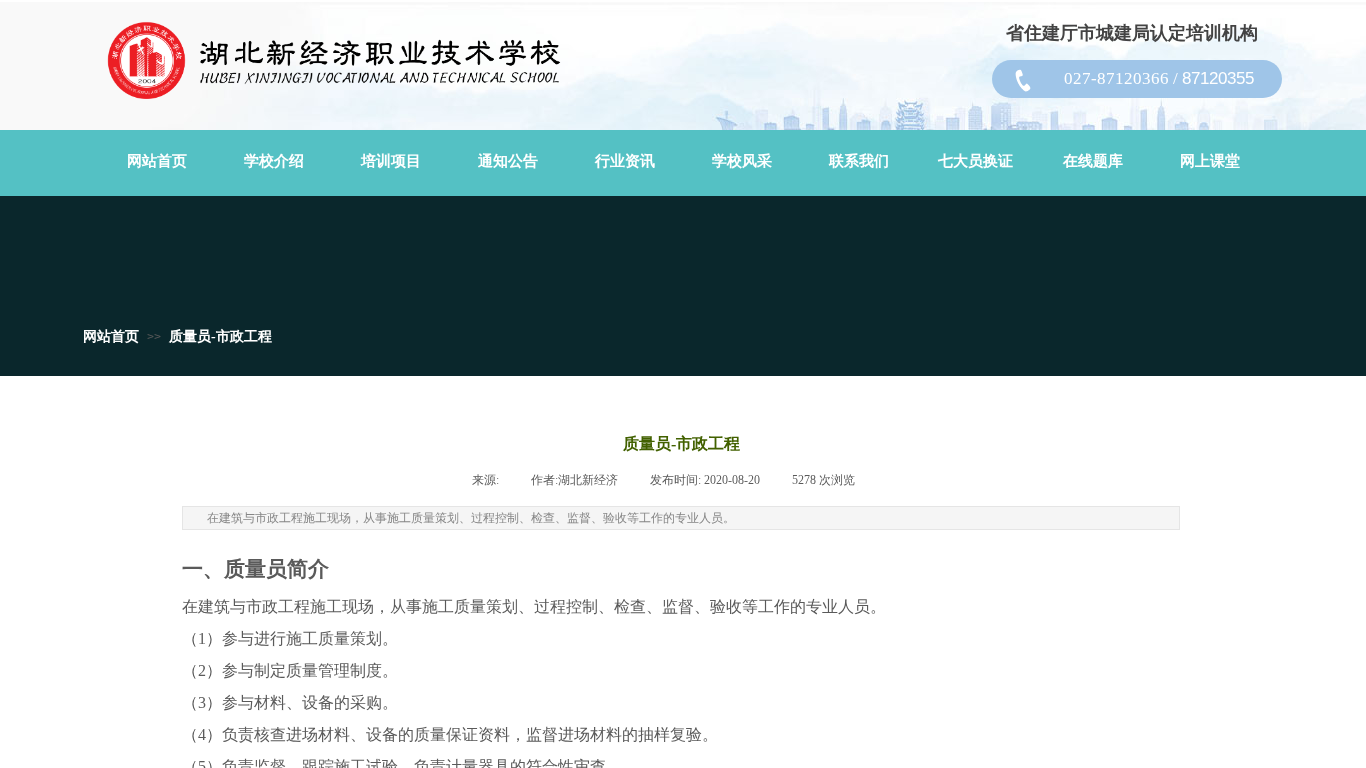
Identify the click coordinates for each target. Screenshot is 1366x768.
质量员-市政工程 (220, 336)
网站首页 (111, 336)
